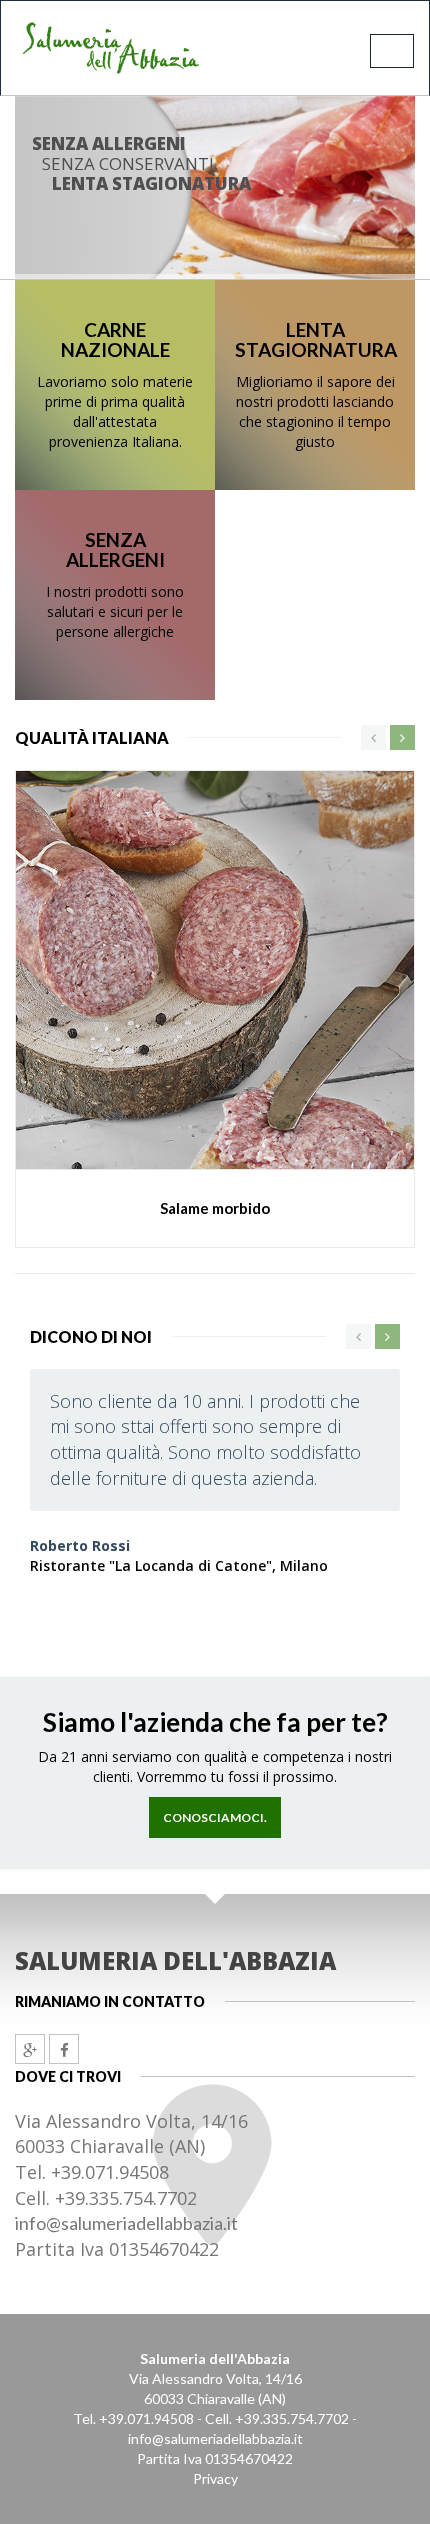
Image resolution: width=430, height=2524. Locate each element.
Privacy (215, 2478)
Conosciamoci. (215, 1817)
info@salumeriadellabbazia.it (126, 2223)
